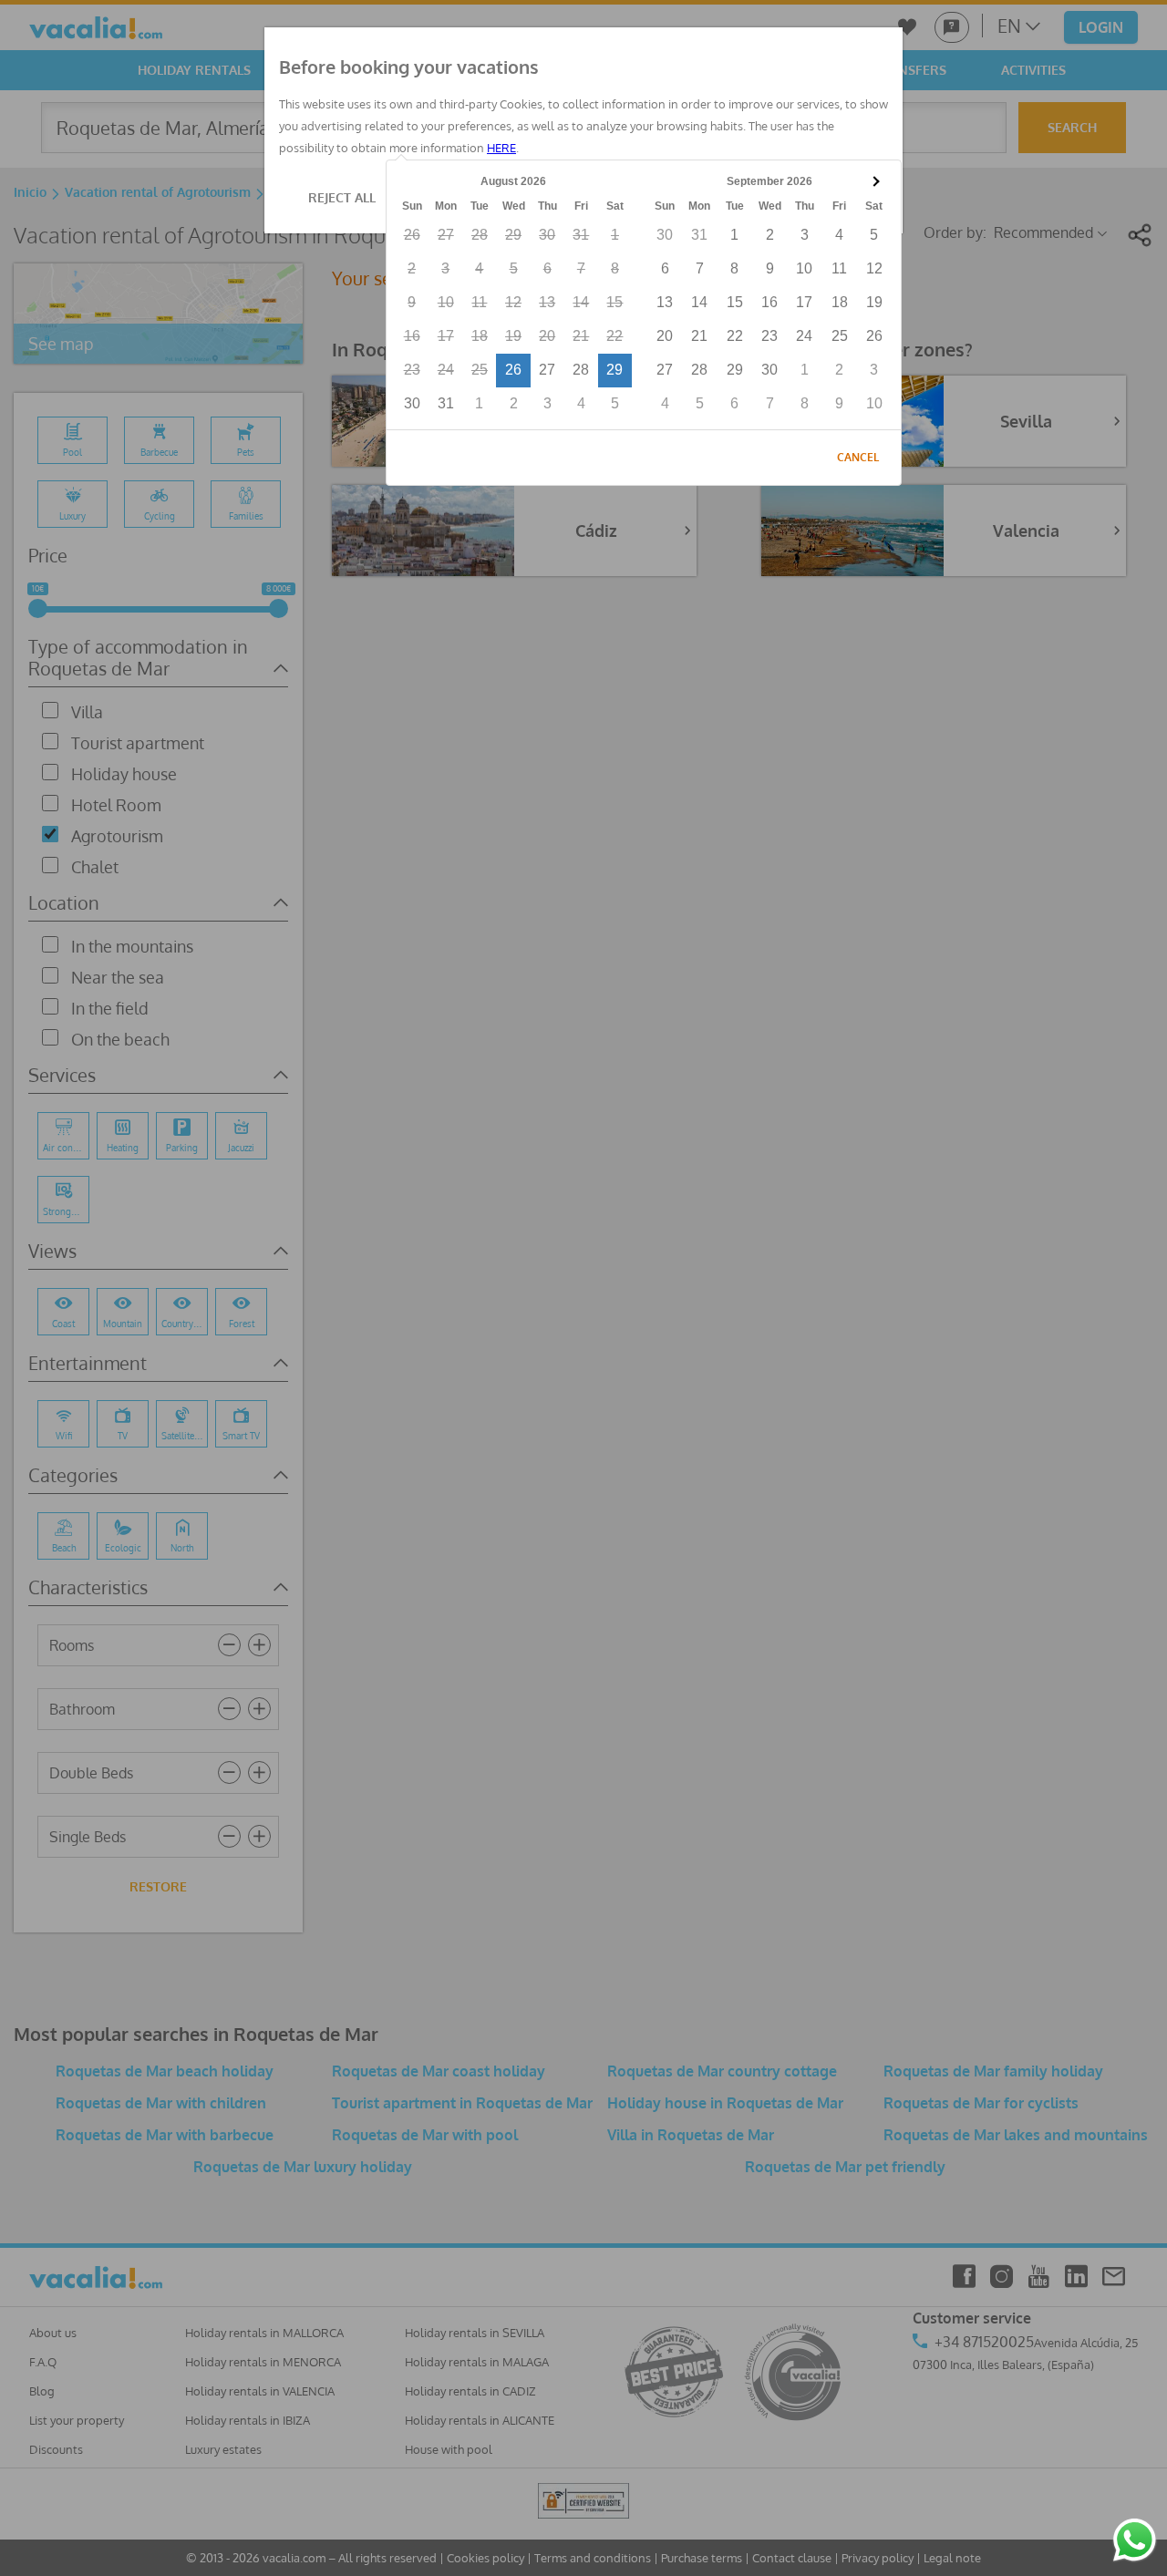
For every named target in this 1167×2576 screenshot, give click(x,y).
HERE (501, 148)
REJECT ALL (342, 197)
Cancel (858, 457)
